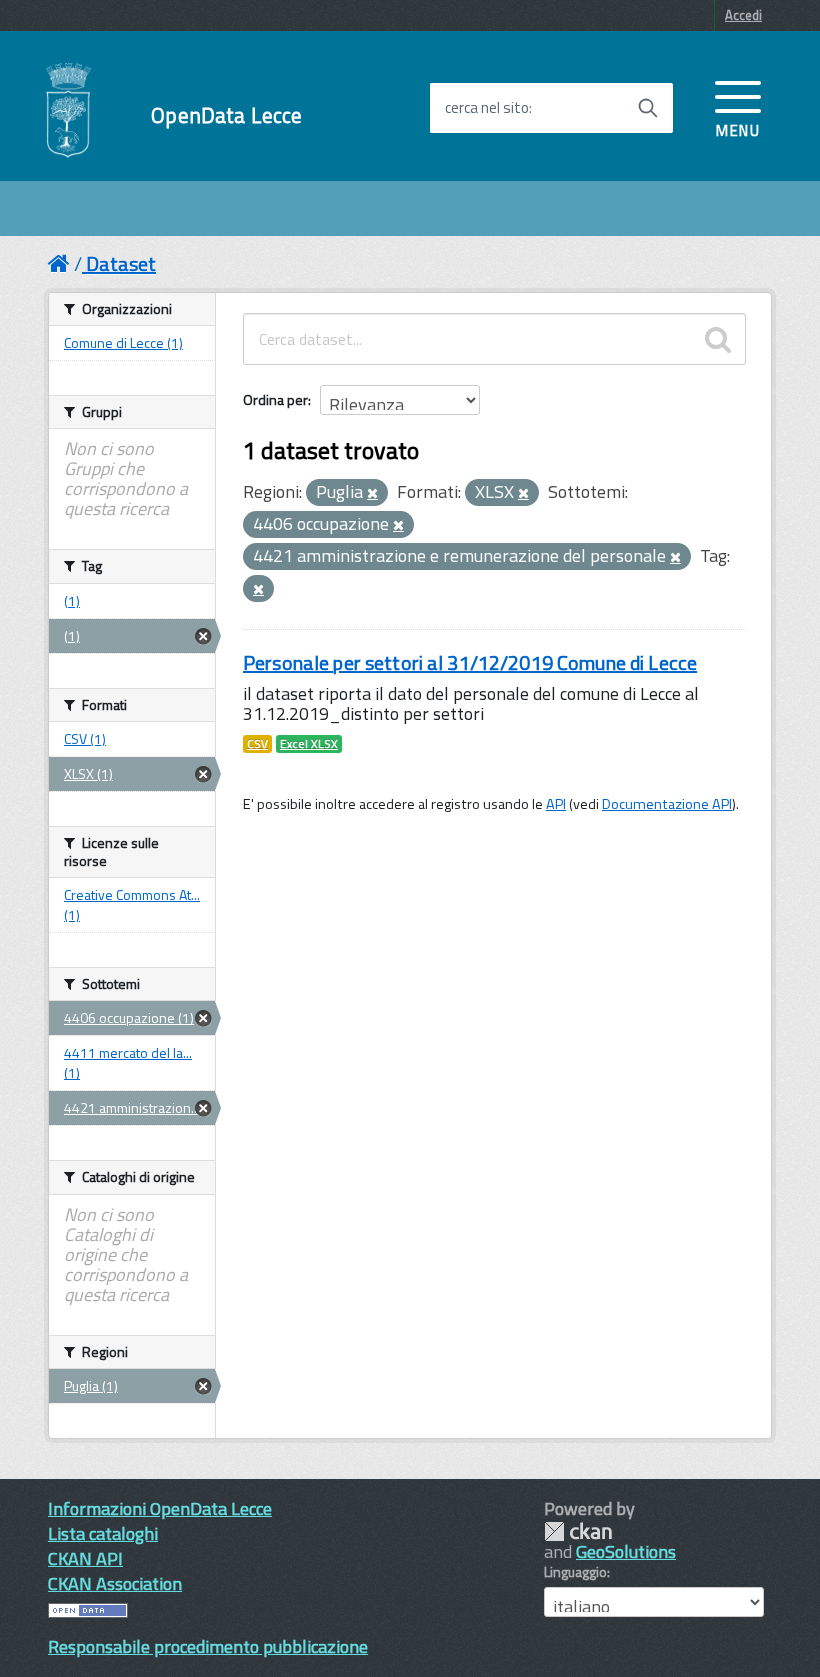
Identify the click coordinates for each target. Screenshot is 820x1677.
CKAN (578, 1531)
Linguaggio (575, 1572)
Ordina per (275, 399)
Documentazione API (667, 804)
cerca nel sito (487, 108)
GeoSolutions (626, 1551)
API (556, 804)
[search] (718, 339)
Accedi (743, 15)
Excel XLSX (309, 744)
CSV (257, 744)
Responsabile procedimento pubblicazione (208, 1646)
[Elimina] (372, 494)
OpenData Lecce (226, 115)
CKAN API (85, 1558)
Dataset (121, 263)
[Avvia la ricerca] (648, 108)
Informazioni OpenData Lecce (160, 1508)
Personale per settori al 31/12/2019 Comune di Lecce (470, 662)
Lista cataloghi (103, 1533)
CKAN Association (115, 1583)
